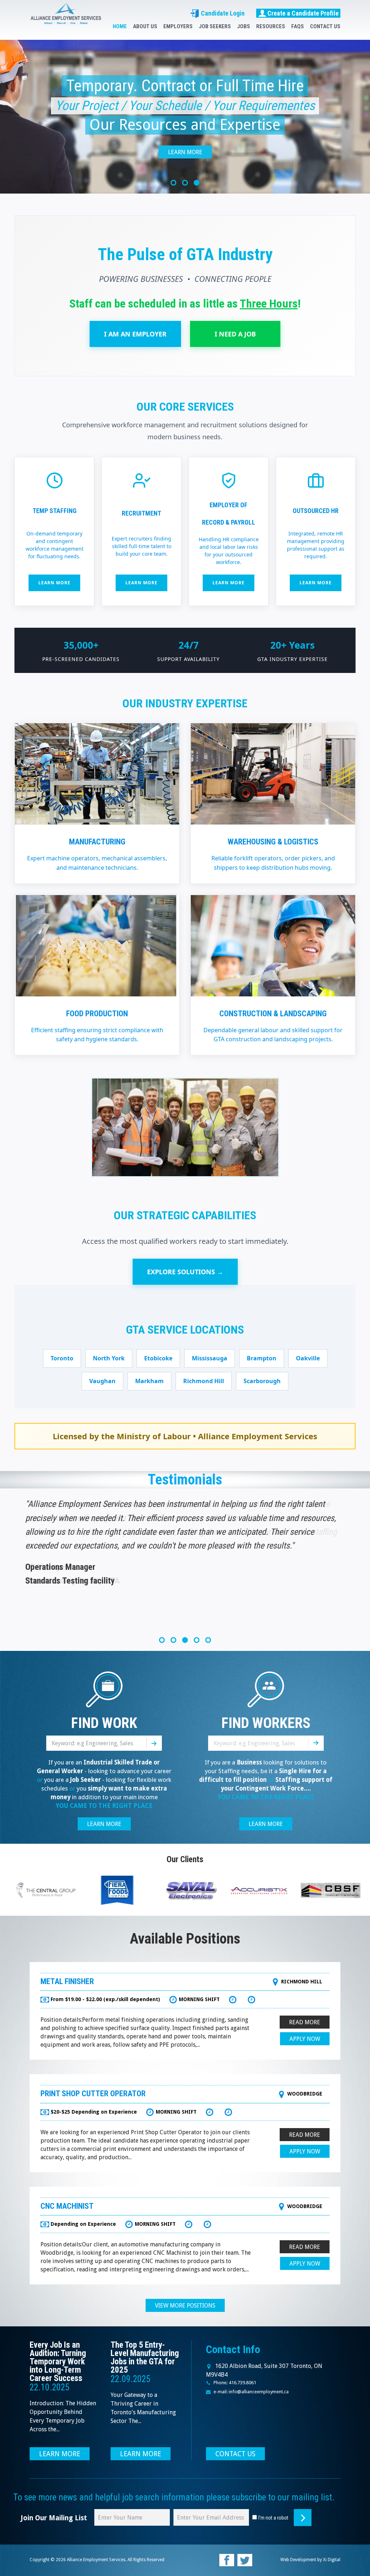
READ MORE (305, 2022)
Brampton (262, 1358)
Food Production (97, 1014)
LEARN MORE (104, 1824)
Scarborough (262, 1381)
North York (109, 1358)
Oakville (308, 1358)
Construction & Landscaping (273, 1014)
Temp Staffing (55, 511)
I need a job (235, 334)
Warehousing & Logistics (273, 842)
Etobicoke (158, 1358)
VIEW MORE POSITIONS (185, 2306)
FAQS (298, 26)
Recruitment (141, 513)
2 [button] (185, 183)
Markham (149, 1381)
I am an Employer (135, 334)
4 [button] (197, 1640)
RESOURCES (271, 26)
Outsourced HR (316, 511)
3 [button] (197, 183)
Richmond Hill (204, 1381)
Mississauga (210, 1358)
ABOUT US (145, 26)
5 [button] (208, 1640)
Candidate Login (222, 13)
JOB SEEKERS (215, 26)
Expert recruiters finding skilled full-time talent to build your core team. (141, 546)
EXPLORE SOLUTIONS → (185, 1272)
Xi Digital (332, 2560)
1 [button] (173, 183)
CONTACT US (325, 26)
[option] (185, 117)
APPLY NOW (305, 2039)
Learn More (185, 152)
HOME (120, 26)
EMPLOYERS (178, 26)
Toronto (62, 1358)
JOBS (244, 26)
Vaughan (102, 1381)
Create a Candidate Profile (303, 13)
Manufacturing (97, 842)
